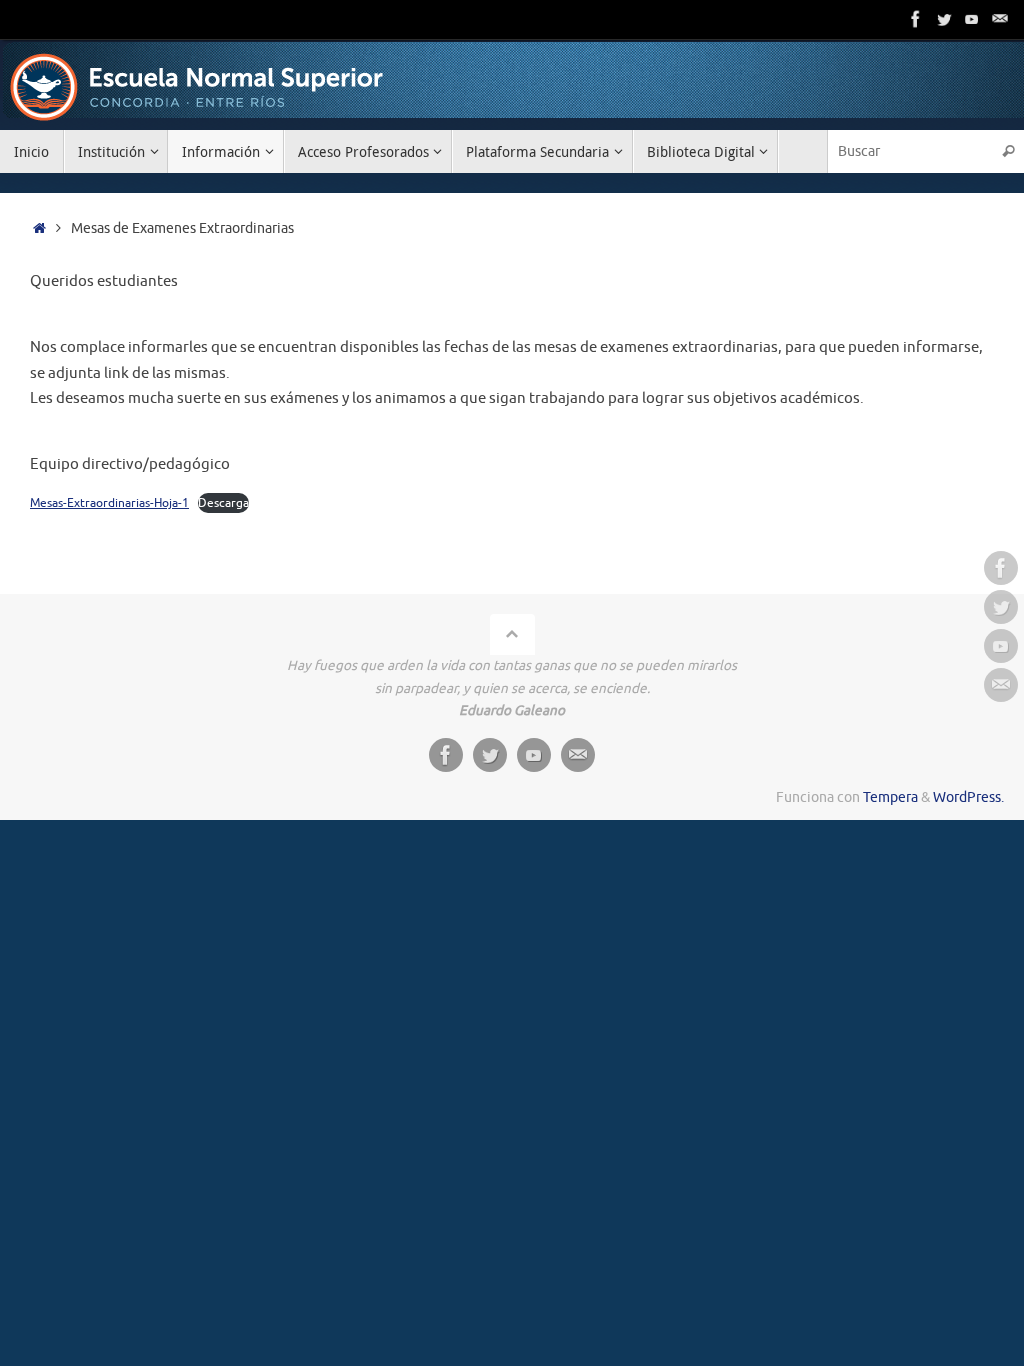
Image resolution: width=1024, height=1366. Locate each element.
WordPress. (968, 797)
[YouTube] (972, 19)
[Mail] (1000, 19)
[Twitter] (944, 19)
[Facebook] (916, 19)
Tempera (890, 797)
